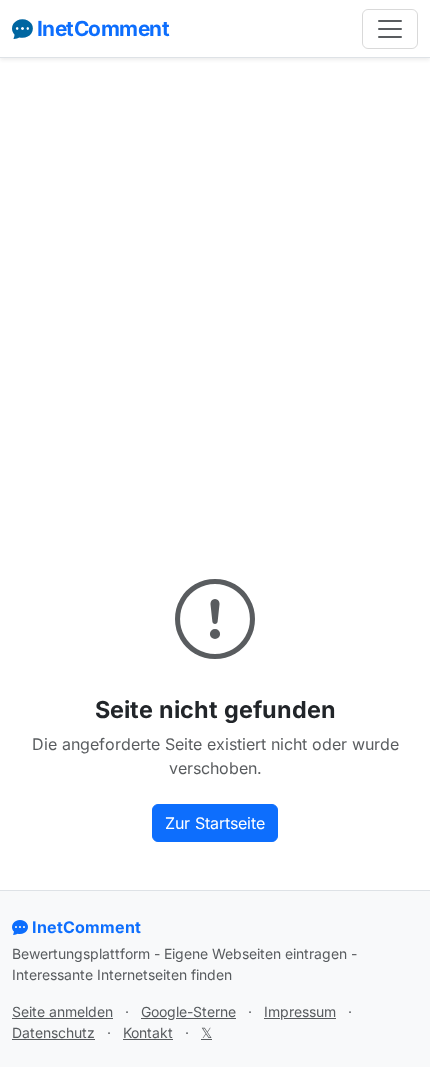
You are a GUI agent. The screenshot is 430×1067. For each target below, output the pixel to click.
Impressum (300, 1011)
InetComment (103, 28)
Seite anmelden (62, 1011)
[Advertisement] (215, 297)
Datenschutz (53, 1032)
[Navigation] (390, 29)
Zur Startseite (215, 823)
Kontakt (148, 1032)
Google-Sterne (188, 1011)
